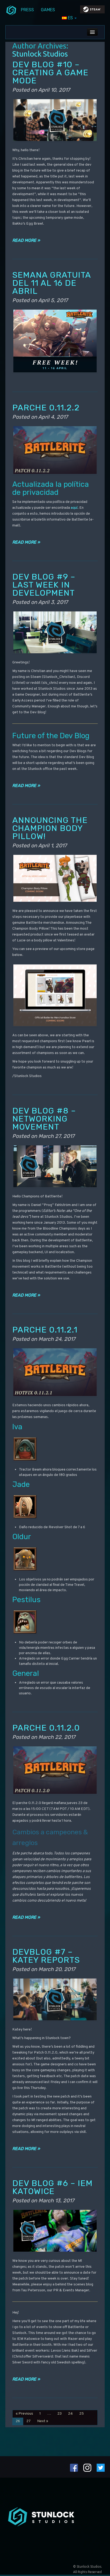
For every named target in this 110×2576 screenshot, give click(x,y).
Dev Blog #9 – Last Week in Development (44, 585)
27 (29, 2421)
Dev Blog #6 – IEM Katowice (52, 2187)
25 (82, 2414)
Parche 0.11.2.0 (46, 1728)
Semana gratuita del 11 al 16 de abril (52, 283)
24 (70, 2414)
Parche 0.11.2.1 (45, 1330)
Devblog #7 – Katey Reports (46, 1956)
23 (60, 2414)
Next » (43, 2421)
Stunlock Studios (40, 54)
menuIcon (11, 10)
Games (48, 10)
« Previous (24, 2414)
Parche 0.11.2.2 (46, 408)
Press (27, 10)
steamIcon (92, 11)
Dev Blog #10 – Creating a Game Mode (50, 73)
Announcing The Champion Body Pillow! (50, 828)
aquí (74, 508)
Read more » (26, 240)
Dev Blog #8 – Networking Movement (44, 1119)
